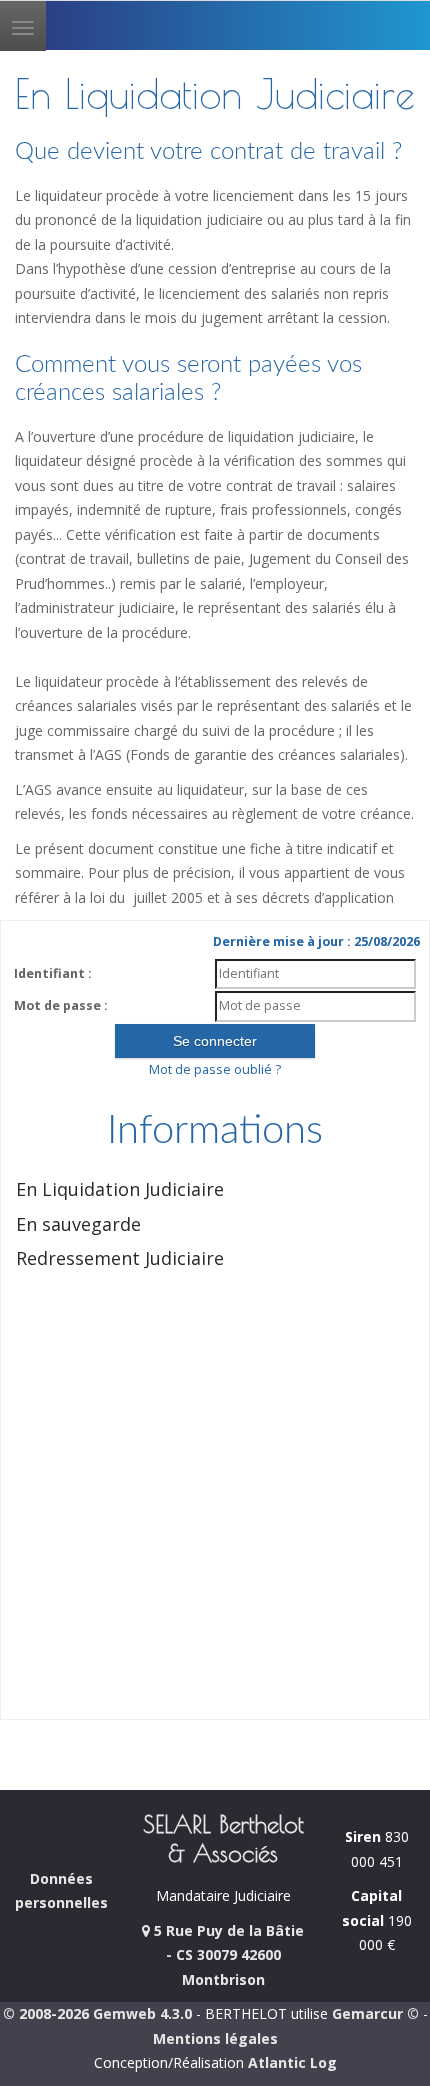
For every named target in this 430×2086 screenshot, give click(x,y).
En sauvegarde (78, 1224)
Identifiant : (53, 973)
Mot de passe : (61, 1005)
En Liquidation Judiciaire (120, 1189)
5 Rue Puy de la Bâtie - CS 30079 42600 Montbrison (227, 1955)
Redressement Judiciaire (120, 1258)
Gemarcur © (375, 2013)
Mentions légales (215, 2038)
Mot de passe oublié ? (215, 1069)
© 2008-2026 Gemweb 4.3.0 (97, 2013)
